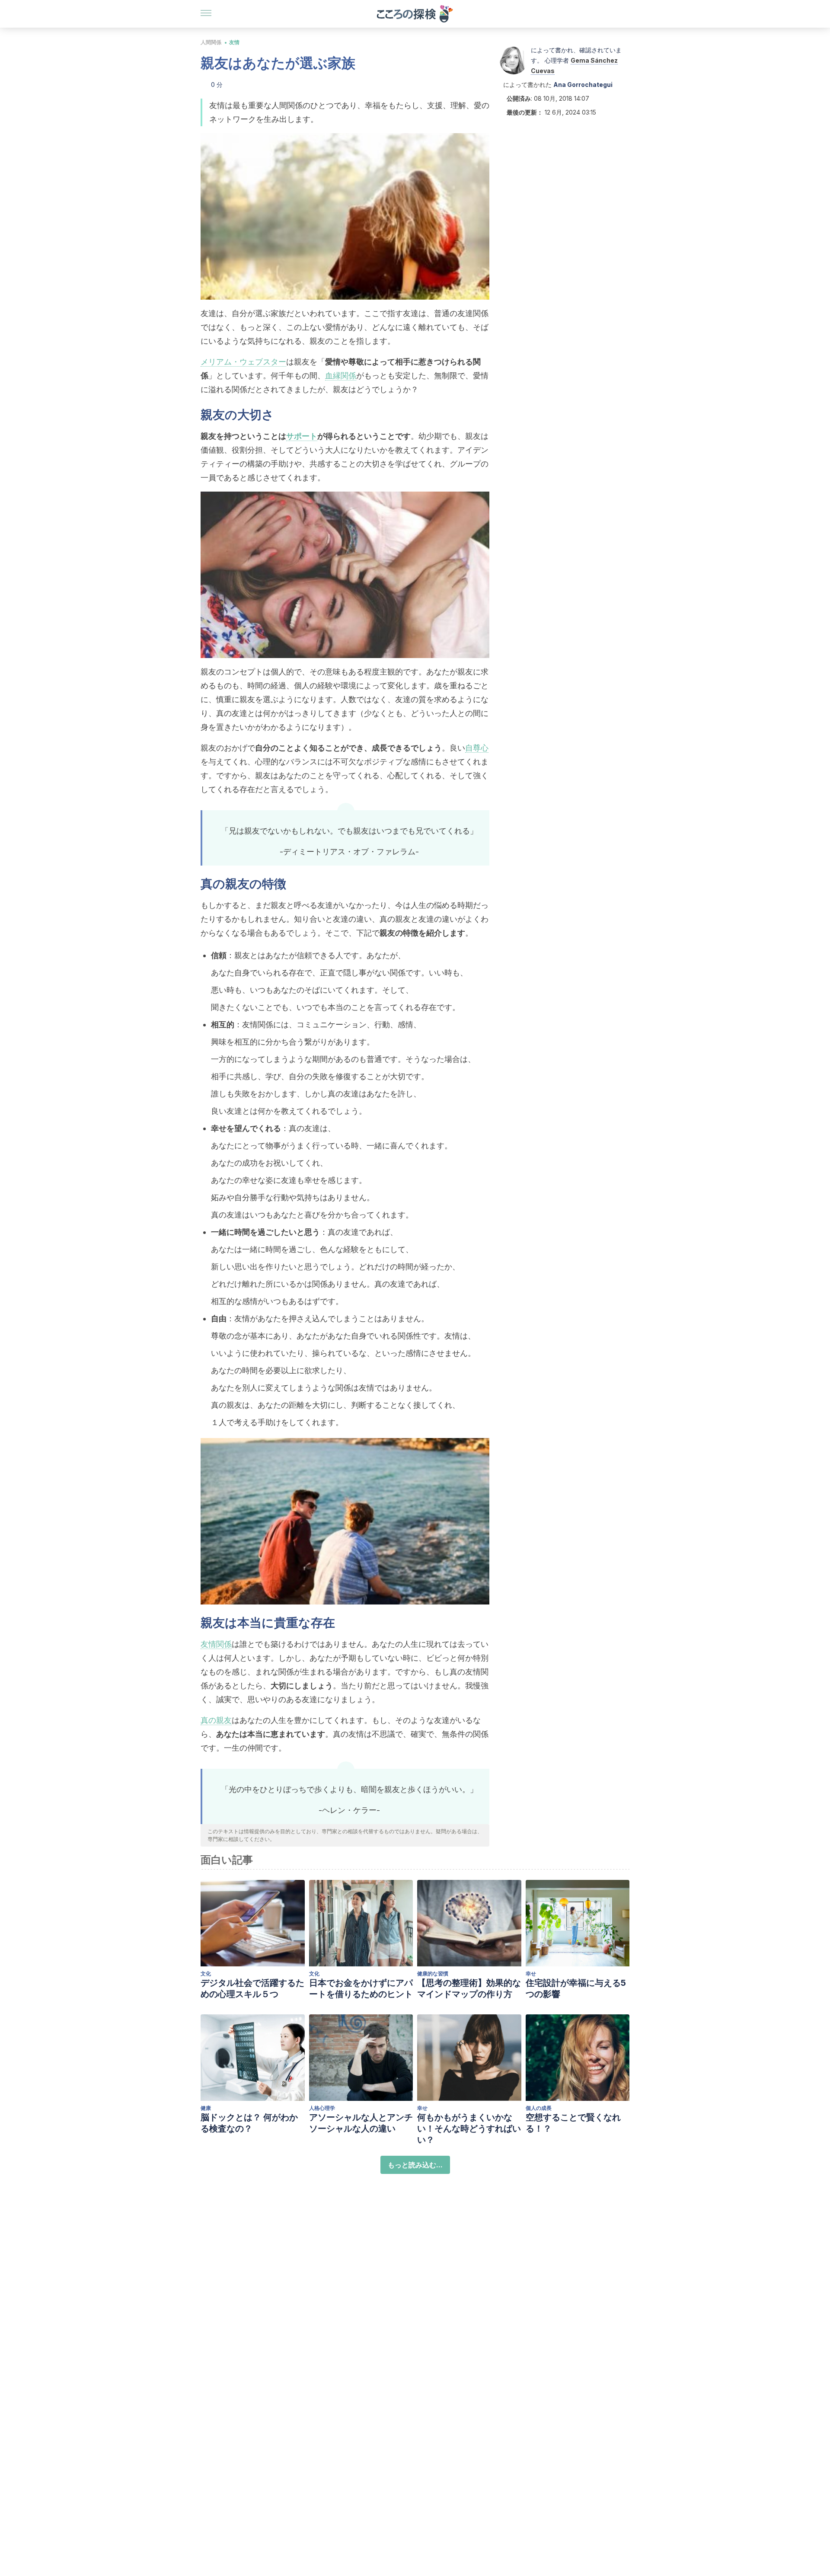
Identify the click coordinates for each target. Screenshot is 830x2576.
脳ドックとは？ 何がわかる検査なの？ (249, 2123)
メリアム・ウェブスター (243, 362)
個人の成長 (539, 2108)
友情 (234, 42)
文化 (206, 1974)
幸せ (531, 1974)
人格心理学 (322, 2108)
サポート (302, 436)
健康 (206, 2108)
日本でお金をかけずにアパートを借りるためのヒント (361, 1988)
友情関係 (216, 1644)
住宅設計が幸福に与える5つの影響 (576, 1988)
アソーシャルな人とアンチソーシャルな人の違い (361, 2123)
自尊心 (477, 748)
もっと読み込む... (415, 2165)
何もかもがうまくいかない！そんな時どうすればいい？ (469, 2129)
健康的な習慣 (433, 1974)
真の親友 (216, 1720)
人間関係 (211, 42)
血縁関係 (341, 376)
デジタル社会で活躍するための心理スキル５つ (252, 1988)
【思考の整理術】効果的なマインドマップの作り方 (469, 1988)
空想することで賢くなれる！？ (573, 2123)
